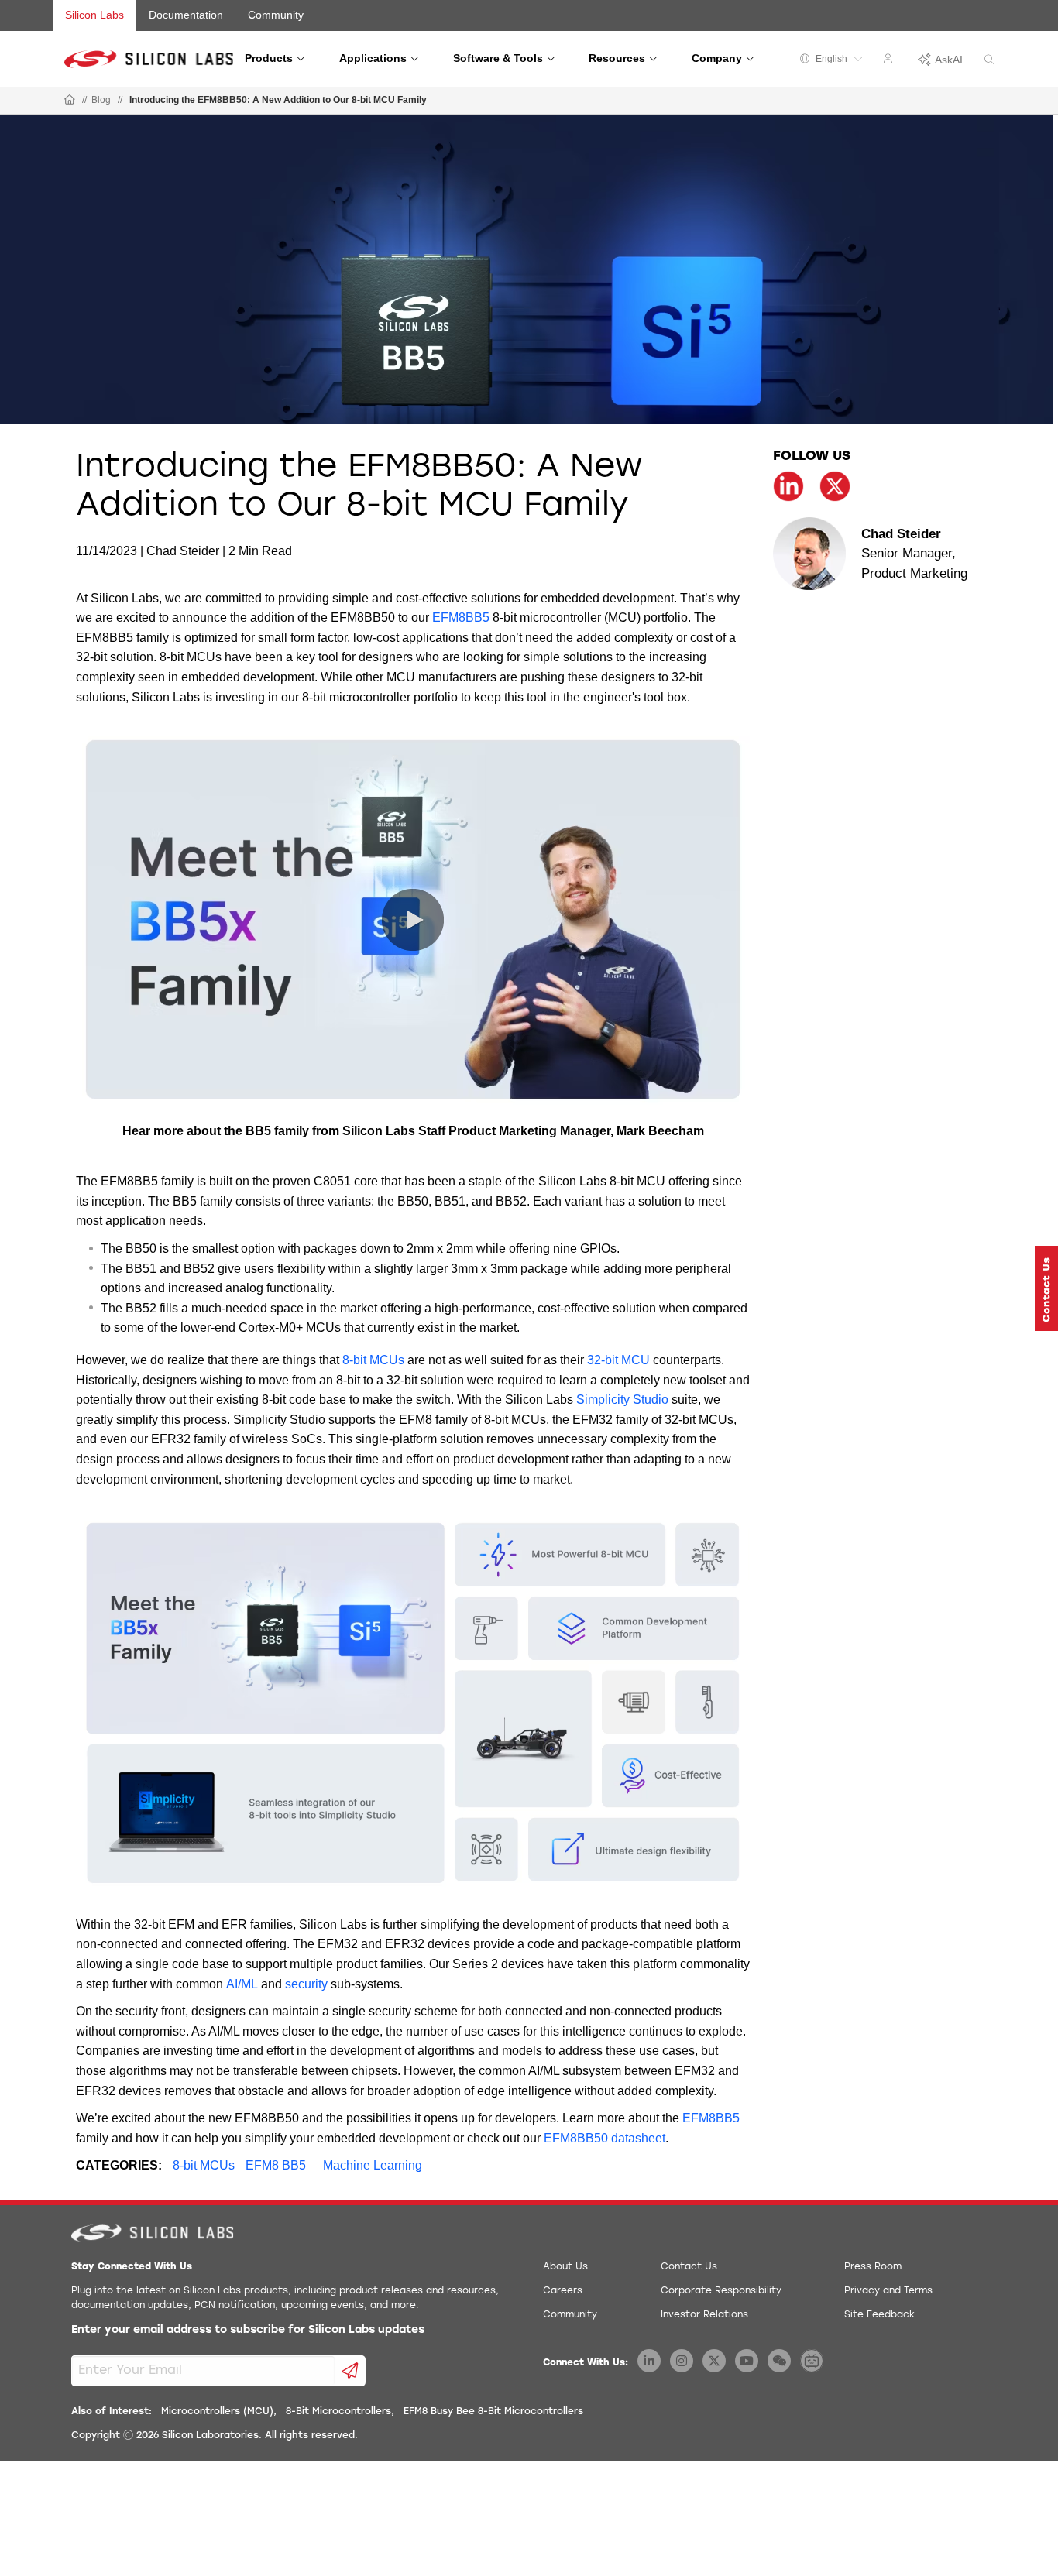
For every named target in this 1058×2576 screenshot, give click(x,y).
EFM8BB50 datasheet (605, 2138)
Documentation (186, 15)
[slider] (107, 1096)
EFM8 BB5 (276, 2165)
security (306, 1984)
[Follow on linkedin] (788, 486)
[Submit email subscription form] (350, 2371)
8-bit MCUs (373, 1360)
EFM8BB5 (461, 617)
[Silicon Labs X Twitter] (714, 2361)
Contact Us (689, 2267)
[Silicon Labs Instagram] (682, 2361)
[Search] (989, 60)
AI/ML (242, 1984)
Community (276, 15)
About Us (565, 2267)
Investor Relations (704, 2315)
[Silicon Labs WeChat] (779, 2361)
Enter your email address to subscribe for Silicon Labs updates (248, 2330)
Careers (563, 2291)
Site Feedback (879, 2315)
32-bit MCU (618, 1360)
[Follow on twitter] (835, 486)
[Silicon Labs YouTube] (747, 2361)
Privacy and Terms (888, 2291)
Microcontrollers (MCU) (217, 2412)
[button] (90, 1096)
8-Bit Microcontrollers (338, 2412)
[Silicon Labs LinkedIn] (649, 2361)
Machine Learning (373, 2165)
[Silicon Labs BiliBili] (812, 2361)
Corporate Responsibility (721, 2291)
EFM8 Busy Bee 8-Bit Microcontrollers (493, 2412)
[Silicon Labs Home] (70, 101)
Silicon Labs (94, 15)
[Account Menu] (890, 61)
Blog (101, 100)
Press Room (873, 2267)
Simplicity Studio (622, 1399)
